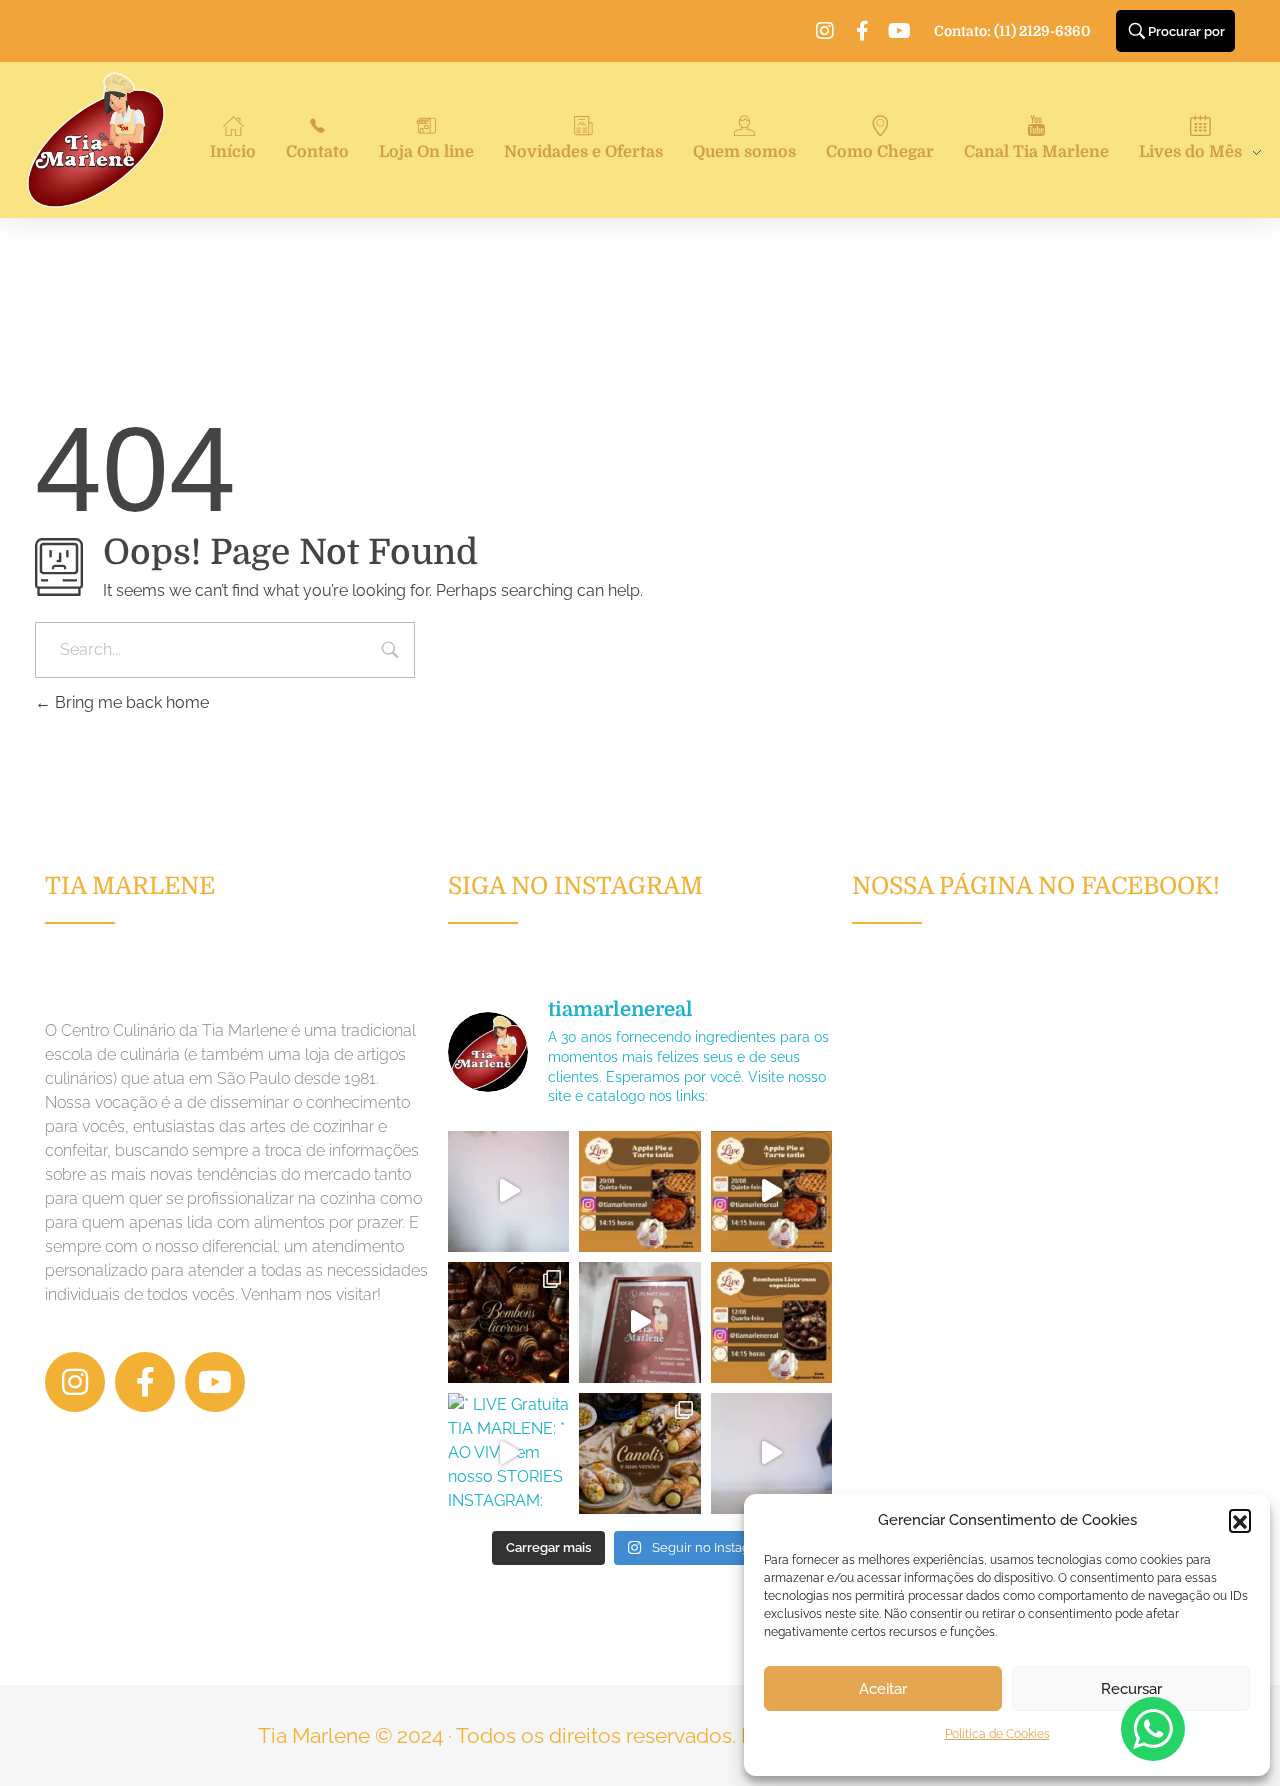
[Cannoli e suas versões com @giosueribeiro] (771, 1453)
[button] (1240, 1520)
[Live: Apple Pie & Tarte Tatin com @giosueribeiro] (508, 1191)
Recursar (1131, 1689)
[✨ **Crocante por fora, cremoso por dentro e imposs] (639, 1453)
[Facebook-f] (862, 31)
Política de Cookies (997, 1734)
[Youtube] (899, 31)
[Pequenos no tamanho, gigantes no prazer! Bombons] (508, 1322)
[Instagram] (825, 31)
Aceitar (883, 1689)
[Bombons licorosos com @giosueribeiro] (639, 1322)
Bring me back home (130, 702)
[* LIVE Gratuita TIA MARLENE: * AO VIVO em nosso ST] (639, 1191)
